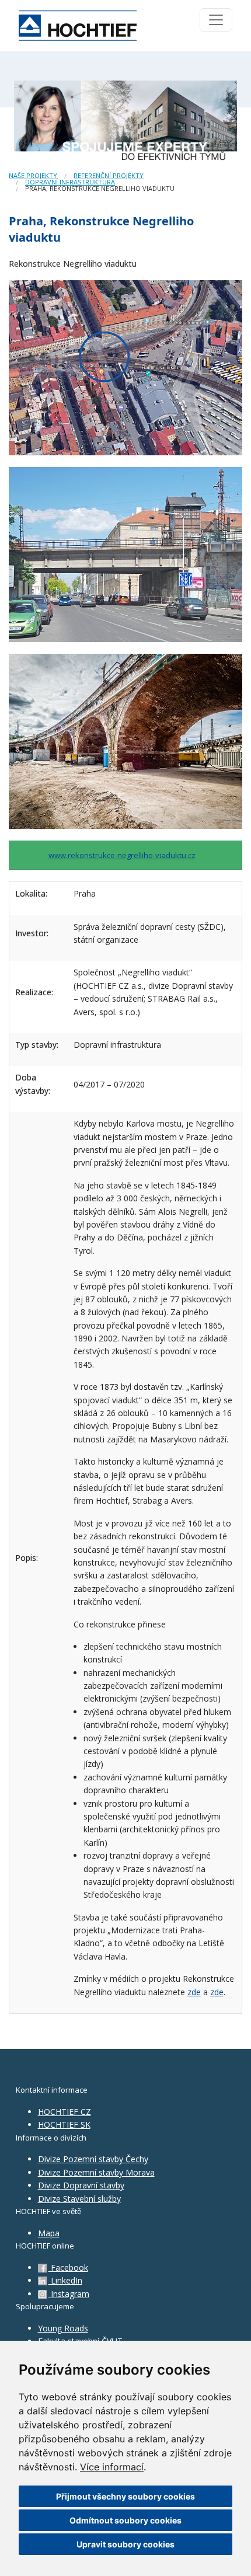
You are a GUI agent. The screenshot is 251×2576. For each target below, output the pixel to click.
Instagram (69, 2294)
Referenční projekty (109, 175)
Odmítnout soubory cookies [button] (125, 2520)
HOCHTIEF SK (64, 2124)
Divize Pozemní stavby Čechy (93, 2159)
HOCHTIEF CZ (65, 2112)
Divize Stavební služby (79, 2199)
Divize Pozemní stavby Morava (96, 2172)
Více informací (112, 2467)
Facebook (68, 2267)
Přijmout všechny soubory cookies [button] (125, 2496)
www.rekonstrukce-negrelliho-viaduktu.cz (122, 855)
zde (194, 1992)
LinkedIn (65, 2280)
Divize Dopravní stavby (81, 2185)
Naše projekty (33, 175)
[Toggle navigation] (216, 20)
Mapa (49, 2233)
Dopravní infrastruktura (70, 182)
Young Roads (63, 2328)
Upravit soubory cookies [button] (125, 2544)
